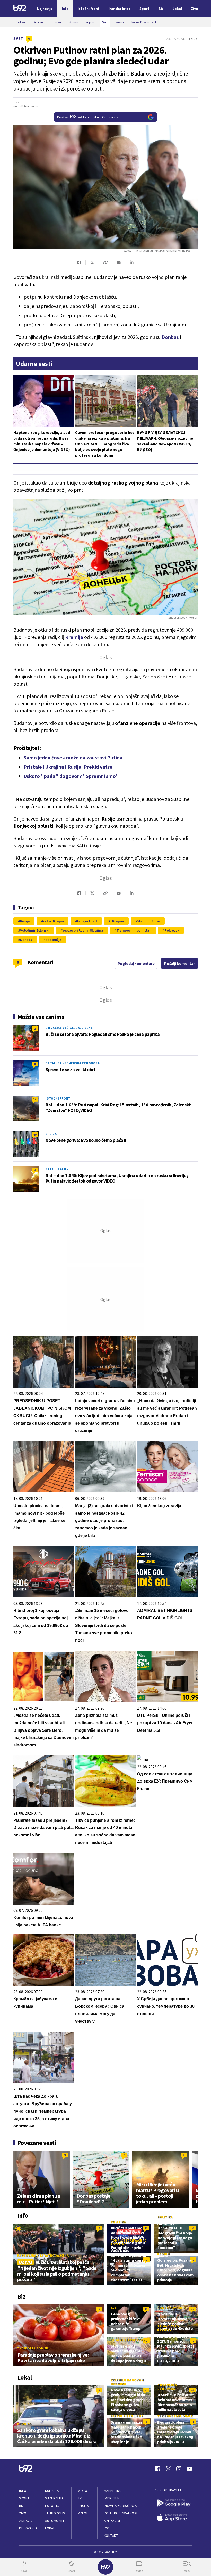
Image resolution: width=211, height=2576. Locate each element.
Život (24, 2513)
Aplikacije (113, 2521)
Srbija (51, 1134)
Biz (22, 2506)
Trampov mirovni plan (134, 930)
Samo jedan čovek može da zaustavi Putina (73, 757)
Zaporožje (53, 940)
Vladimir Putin (149, 921)
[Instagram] (179, 2469)
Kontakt (111, 2536)
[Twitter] (168, 2469)
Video (83, 2491)
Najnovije (45, 9)
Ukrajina (117, 921)
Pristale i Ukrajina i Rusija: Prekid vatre (68, 767)
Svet (18, 39)
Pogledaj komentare (136, 963)
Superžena (54, 2498)
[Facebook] (158, 2469)
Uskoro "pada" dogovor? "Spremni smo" (71, 776)
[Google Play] (173, 2503)
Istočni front (87, 921)
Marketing (113, 2491)
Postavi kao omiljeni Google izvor (90, 117)
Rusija (25, 921)
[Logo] (20, 9)
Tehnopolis (55, 2513)
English (84, 2506)
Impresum (112, 2498)
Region (164, 2254)
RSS (107, 2528)
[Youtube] (189, 2469)
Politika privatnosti (121, 2513)
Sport (24, 2498)
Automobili (54, 2521)
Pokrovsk (172, 930)
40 (35, 1134)
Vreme (83, 2513)
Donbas (26, 940)
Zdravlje (27, 2521)
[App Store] (173, 2518)
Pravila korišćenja (120, 2506)
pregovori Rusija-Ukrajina (83, 930)
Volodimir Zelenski (35, 930)
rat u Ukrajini (54, 921)
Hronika (24, 2423)
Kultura (52, 2491)
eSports (52, 2506)
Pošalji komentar (179, 963)
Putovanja (28, 2528)
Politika (118, 2222)
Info (23, 2491)
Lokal (50, 2528)
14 (35, 1099)
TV (80, 2498)
